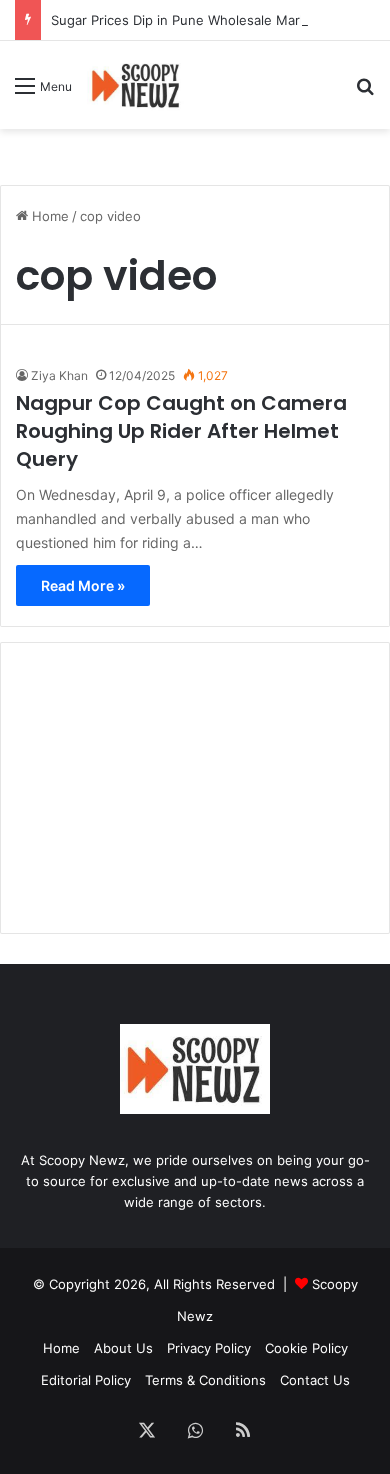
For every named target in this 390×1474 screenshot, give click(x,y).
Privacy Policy (209, 1348)
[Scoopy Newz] (136, 85)
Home (48, 216)
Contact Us (315, 1380)
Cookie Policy (306, 1348)
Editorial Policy (86, 1380)
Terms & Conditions (205, 1380)
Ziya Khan (59, 375)
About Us (123, 1348)
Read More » (83, 585)
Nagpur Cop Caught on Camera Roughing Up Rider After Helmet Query (181, 431)
